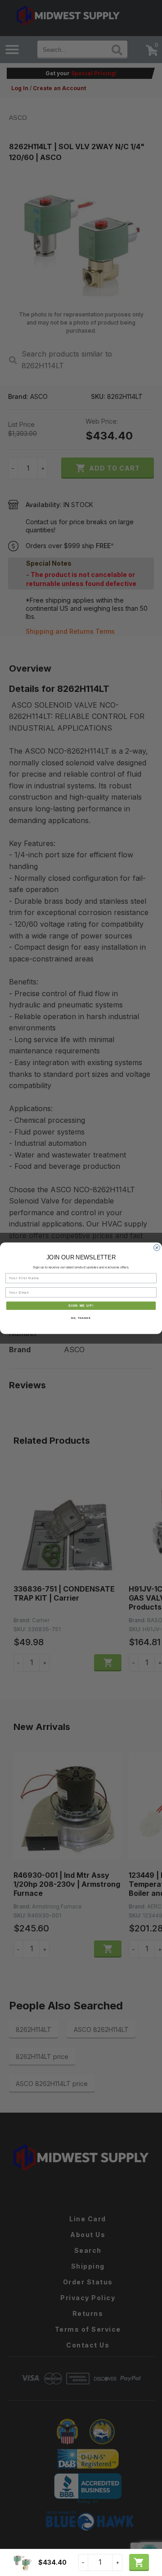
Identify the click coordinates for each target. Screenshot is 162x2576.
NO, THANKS (81, 1318)
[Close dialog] (157, 1248)
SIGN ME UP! (81, 1305)
